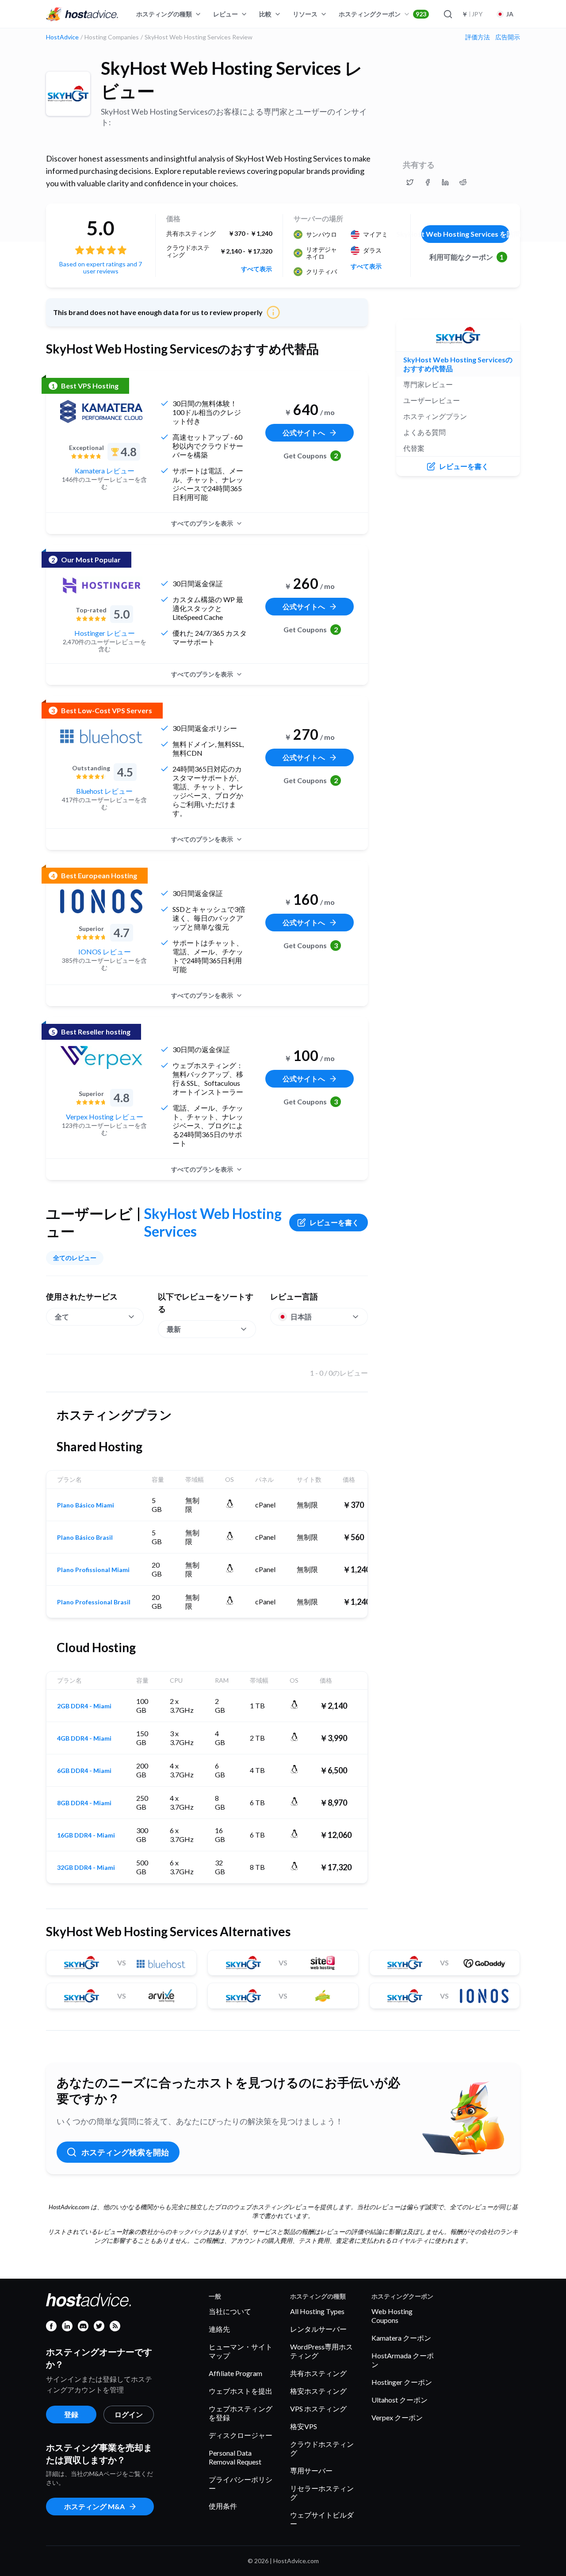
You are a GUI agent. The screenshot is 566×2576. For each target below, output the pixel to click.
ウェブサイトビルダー (322, 2519)
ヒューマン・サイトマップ (241, 2351)
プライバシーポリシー (241, 2484)
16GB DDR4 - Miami (86, 1835)
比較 (265, 14)
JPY (472, 14)
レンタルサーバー (318, 2329)
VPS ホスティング (318, 2409)
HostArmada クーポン (403, 2360)
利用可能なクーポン (467, 257)
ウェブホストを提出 (241, 2391)
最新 (174, 1329)
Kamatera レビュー (105, 471)
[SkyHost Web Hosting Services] (68, 94)
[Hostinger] (101, 585)
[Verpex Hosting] (101, 1057)
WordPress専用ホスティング (321, 2351)
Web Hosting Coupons (392, 2316)
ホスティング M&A (94, 2506)
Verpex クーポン (397, 2417)
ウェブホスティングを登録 (241, 2413)
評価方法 (478, 37)
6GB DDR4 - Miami (84, 1771)
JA (510, 14)
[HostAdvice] (82, 14)
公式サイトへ (304, 433)
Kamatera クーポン (401, 2338)
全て (62, 1317)
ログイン (129, 2414)
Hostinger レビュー (105, 633)
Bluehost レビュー (104, 791)
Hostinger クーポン (402, 2382)
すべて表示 (256, 269)
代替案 (414, 448)
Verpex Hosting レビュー (105, 1117)
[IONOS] (101, 901)
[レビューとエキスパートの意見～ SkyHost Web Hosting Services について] (410, 182)
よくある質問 (424, 432)
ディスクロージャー (241, 2435)
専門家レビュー (428, 384)
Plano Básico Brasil (85, 1538)
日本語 (301, 1317)
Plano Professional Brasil (94, 1602)
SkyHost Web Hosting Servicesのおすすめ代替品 (458, 364)
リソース (305, 14)
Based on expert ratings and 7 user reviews (101, 267)
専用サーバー (311, 2470)
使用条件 (223, 2506)
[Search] (447, 14)
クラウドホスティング (322, 2448)
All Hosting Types (317, 2311)
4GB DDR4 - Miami (84, 1738)
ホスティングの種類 (164, 14)
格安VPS (304, 2426)
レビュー (226, 14)
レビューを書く (334, 1222)
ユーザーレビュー (432, 400)
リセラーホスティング (322, 2493)
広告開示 (508, 37)
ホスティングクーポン (382, 14)
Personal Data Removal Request (235, 2457)
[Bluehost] (101, 736)
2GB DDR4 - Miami (84, 1706)
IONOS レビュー (105, 952)
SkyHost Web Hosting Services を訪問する (465, 234)
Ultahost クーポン (400, 2400)
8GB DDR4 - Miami (84, 1803)
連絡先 (219, 2329)
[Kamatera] (101, 411)
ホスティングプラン (435, 416)
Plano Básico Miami (86, 1505)
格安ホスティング (318, 2391)
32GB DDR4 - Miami (86, 1868)
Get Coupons (311, 456)
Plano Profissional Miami (93, 1570)
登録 (71, 2414)
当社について (230, 2311)
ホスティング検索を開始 (125, 2152)
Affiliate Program (235, 2373)
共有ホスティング (318, 2373)
